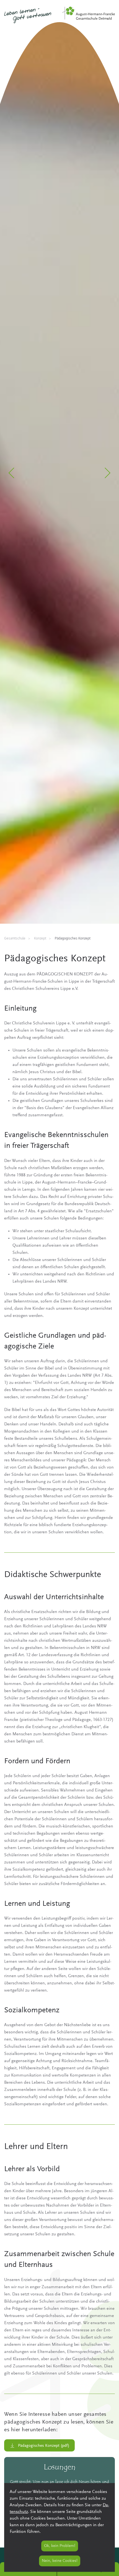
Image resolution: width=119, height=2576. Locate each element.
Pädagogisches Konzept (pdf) (44, 2446)
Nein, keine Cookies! (60, 2561)
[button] (12, 473)
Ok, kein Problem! (60, 2546)
